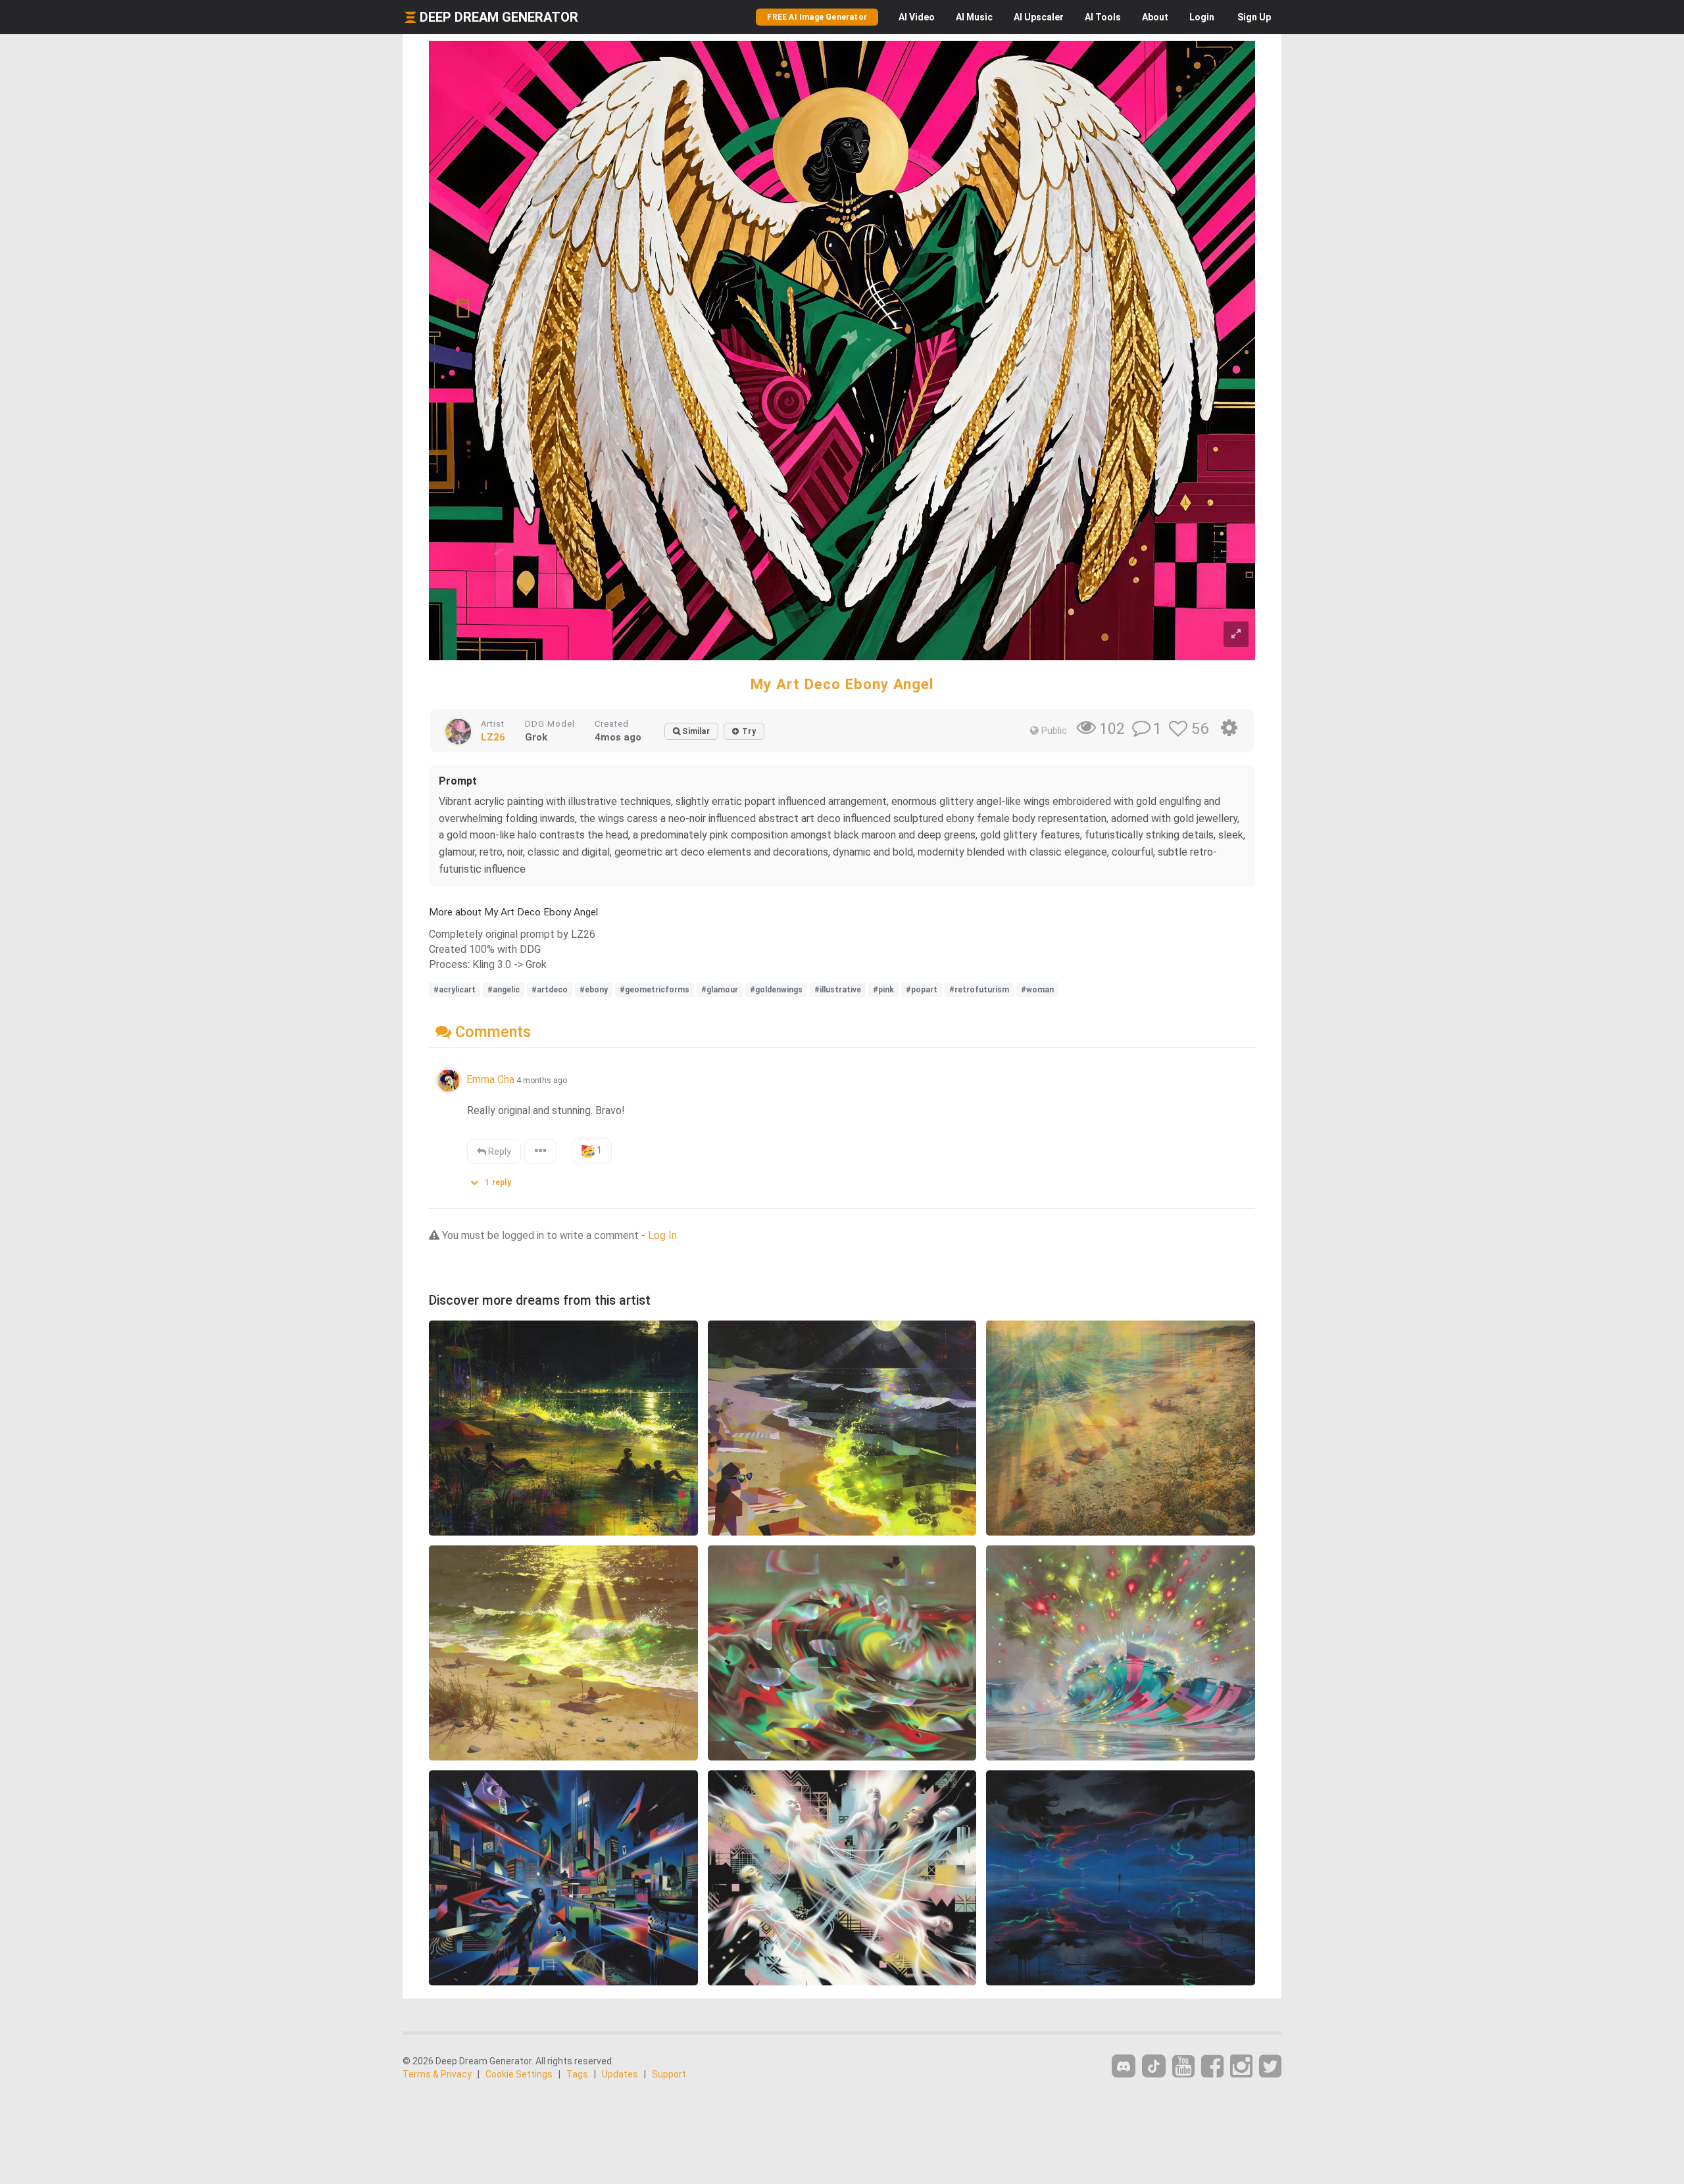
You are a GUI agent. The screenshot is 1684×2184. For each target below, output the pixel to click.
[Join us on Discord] (1124, 2066)
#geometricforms (655, 990)
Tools (1103, 17)
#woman (1037, 990)
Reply (499, 1152)
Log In (662, 1235)
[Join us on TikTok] (1154, 2066)
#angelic (504, 990)
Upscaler (1039, 17)
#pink (883, 990)
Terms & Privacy (437, 2074)
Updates (620, 2074)
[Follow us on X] (1270, 2067)
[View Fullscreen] (1236, 634)
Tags (577, 2074)
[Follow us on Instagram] (1241, 2067)
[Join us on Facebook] (1212, 2067)
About (1155, 17)
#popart (922, 990)
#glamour (720, 990)
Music (974, 17)
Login (1202, 17)
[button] (495, 1179)
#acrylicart (455, 990)
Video (917, 17)
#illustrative (838, 990)
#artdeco (550, 990)
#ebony (594, 990)
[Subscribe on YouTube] (1183, 2067)
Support (669, 2074)
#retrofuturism (979, 990)
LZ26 (493, 737)
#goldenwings (776, 990)
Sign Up (1254, 17)
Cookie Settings (519, 2074)
